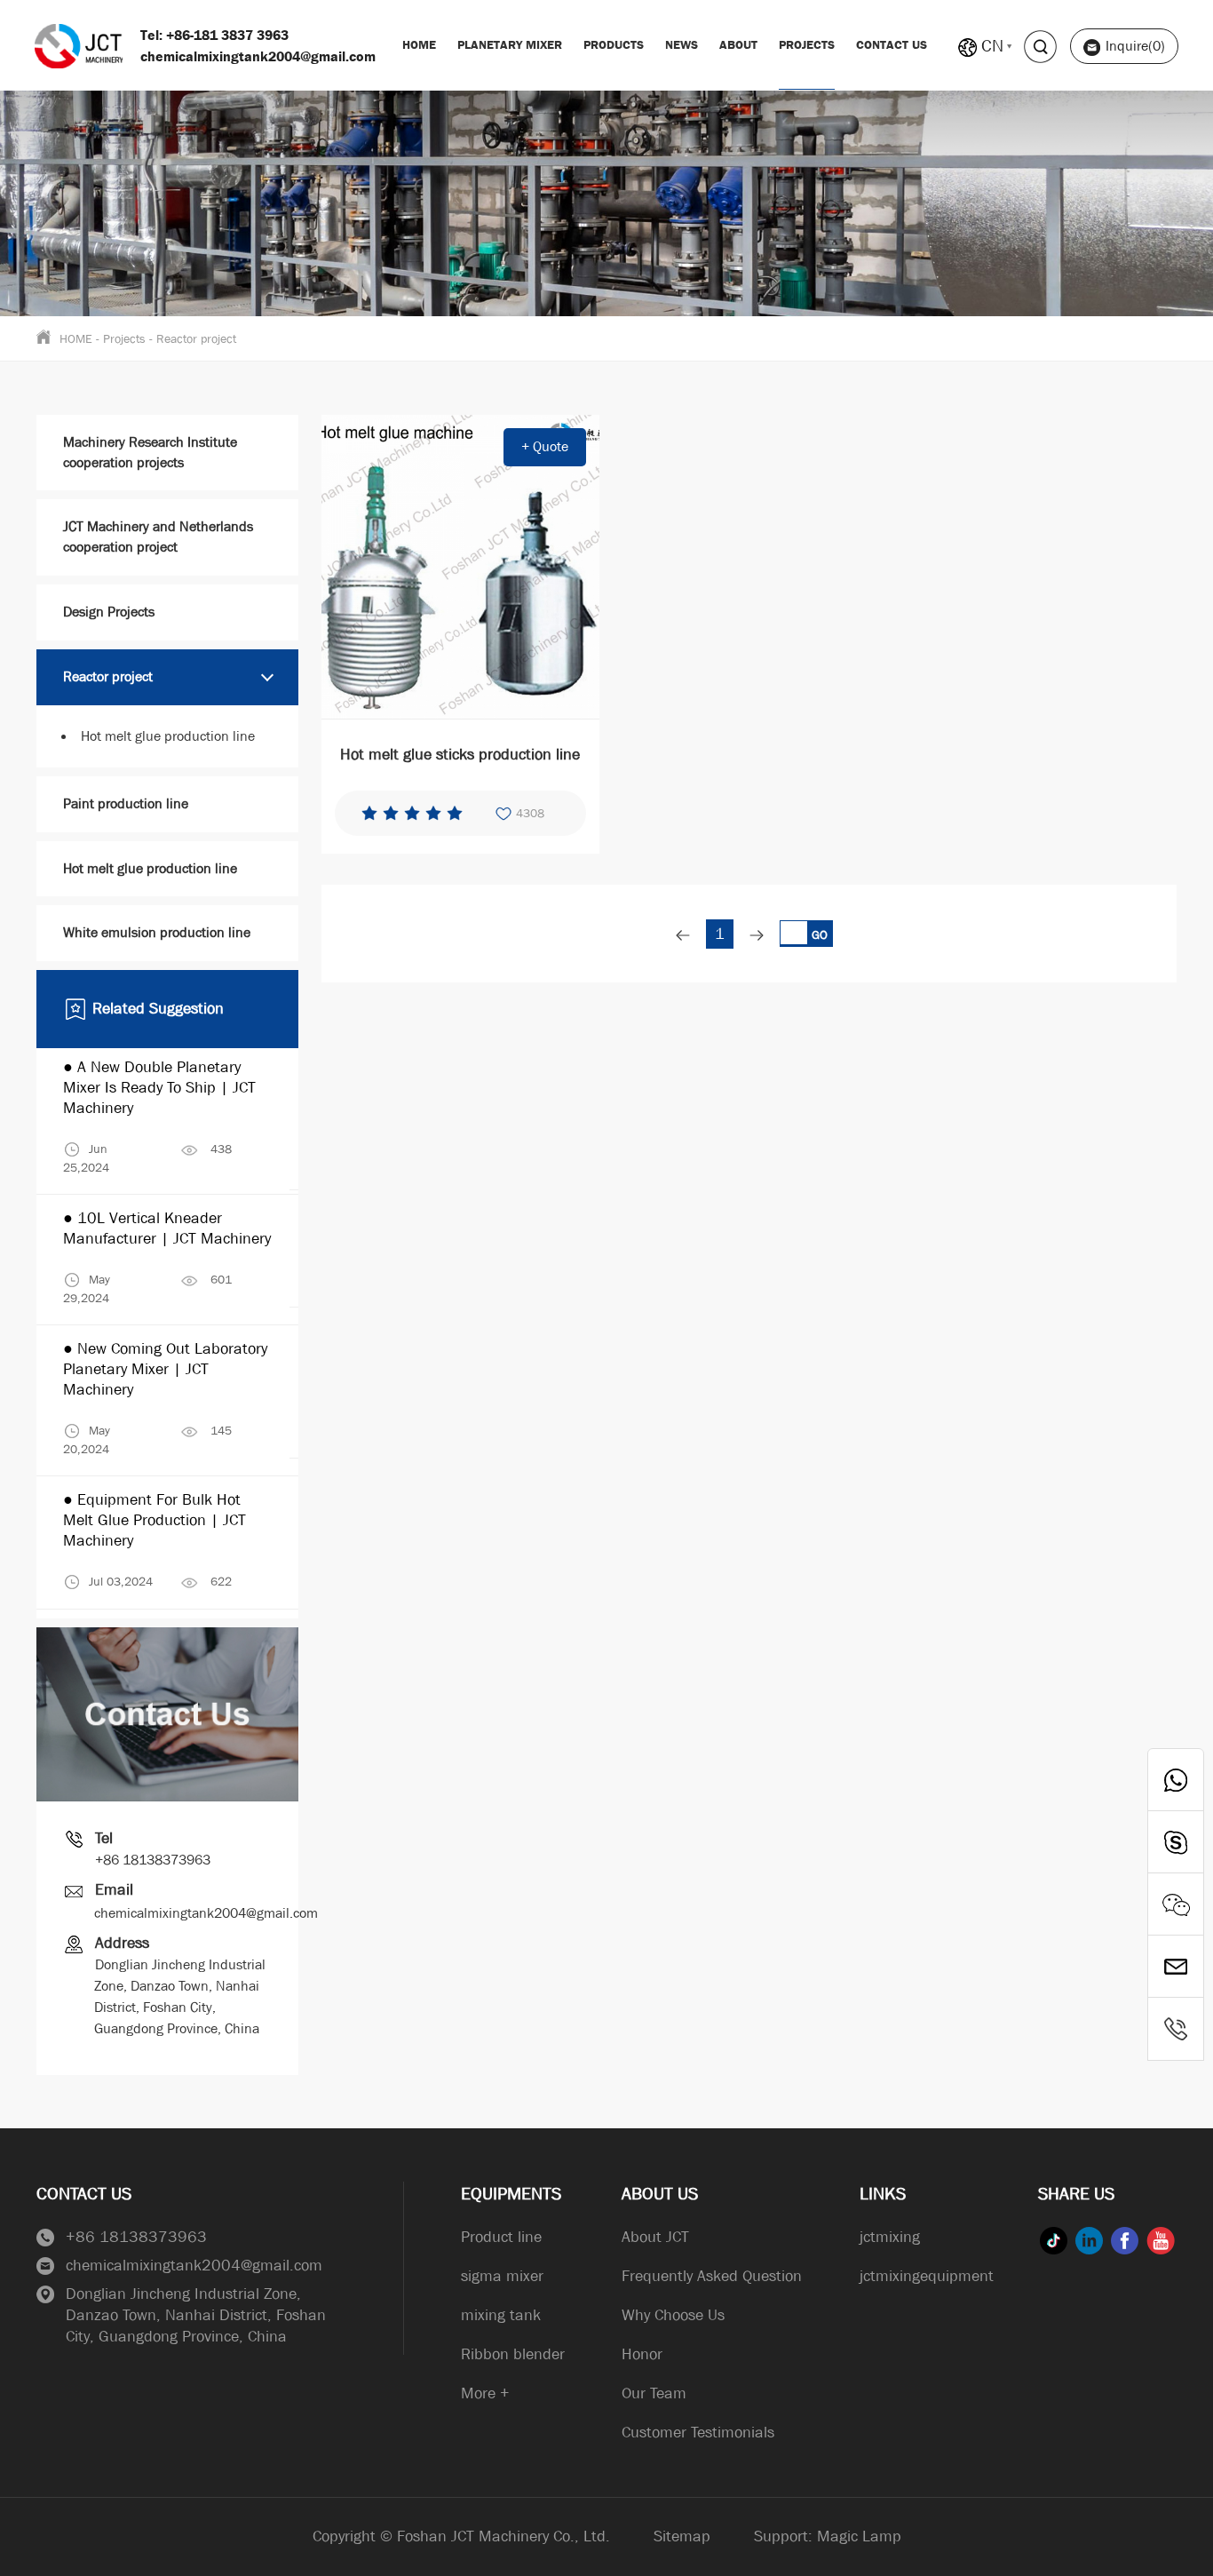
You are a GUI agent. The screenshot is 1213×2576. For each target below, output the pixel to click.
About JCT (655, 2237)
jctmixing (890, 2237)
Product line (501, 2237)
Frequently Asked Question (712, 2276)
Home (419, 44)
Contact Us (892, 44)
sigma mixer (502, 2276)
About (738, 44)
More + (485, 2393)
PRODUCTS (614, 44)
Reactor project (196, 338)
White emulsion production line (157, 932)
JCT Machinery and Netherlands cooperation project (158, 537)
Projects (807, 44)
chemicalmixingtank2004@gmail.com (206, 1913)
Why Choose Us (673, 2315)
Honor (642, 2354)
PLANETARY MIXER (510, 44)
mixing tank (501, 2315)
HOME (76, 338)
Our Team (654, 2393)
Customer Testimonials (698, 2433)
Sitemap (682, 2536)
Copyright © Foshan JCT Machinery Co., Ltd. (461, 2536)
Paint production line (126, 803)
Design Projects (109, 612)
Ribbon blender (513, 2354)
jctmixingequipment (927, 2276)
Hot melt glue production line (168, 736)
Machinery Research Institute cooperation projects (150, 452)
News (682, 44)
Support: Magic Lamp (828, 2536)
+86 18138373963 (153, 1860)
